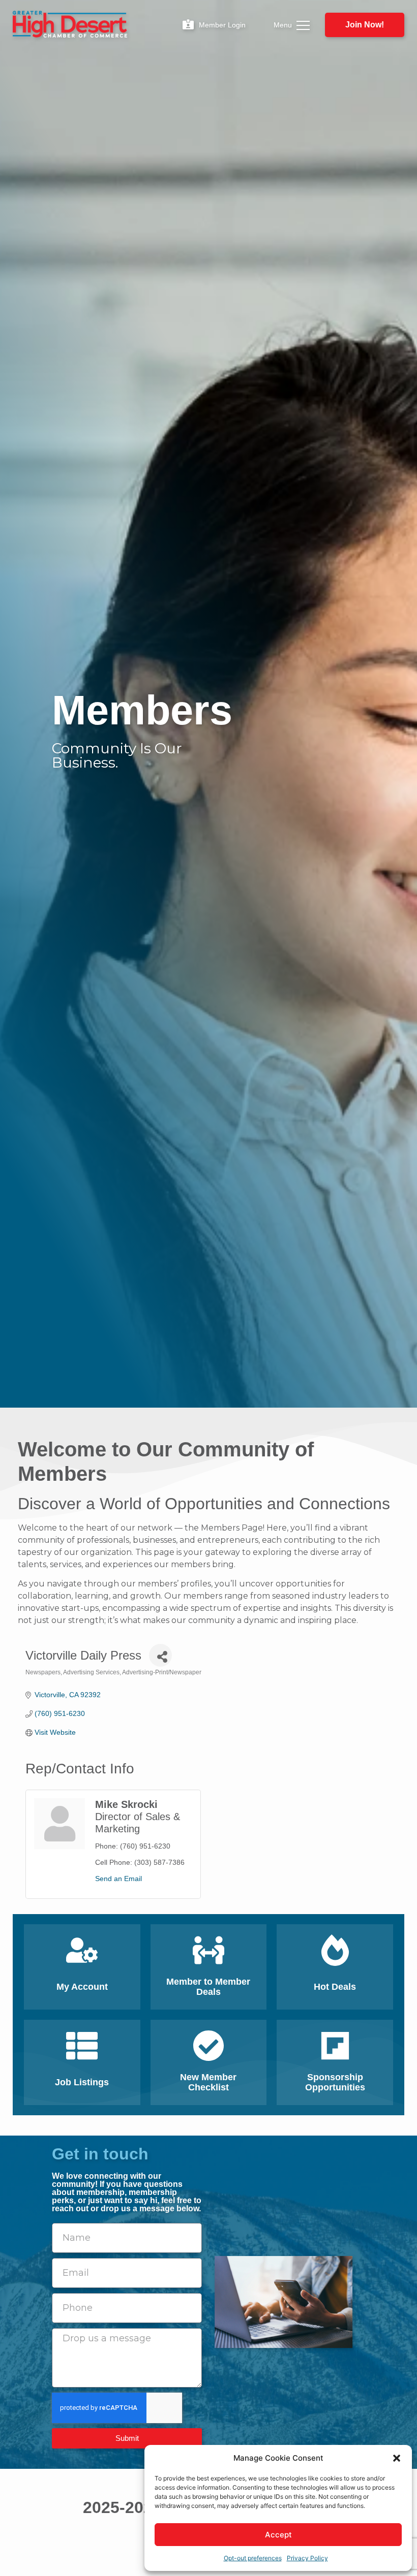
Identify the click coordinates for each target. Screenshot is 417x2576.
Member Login (222, 25)
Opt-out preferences (253, 2558)
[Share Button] (160, 1655)
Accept (278, 2535)
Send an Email (118, 1879)
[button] (397, 2458)
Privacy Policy (307, 2558)
